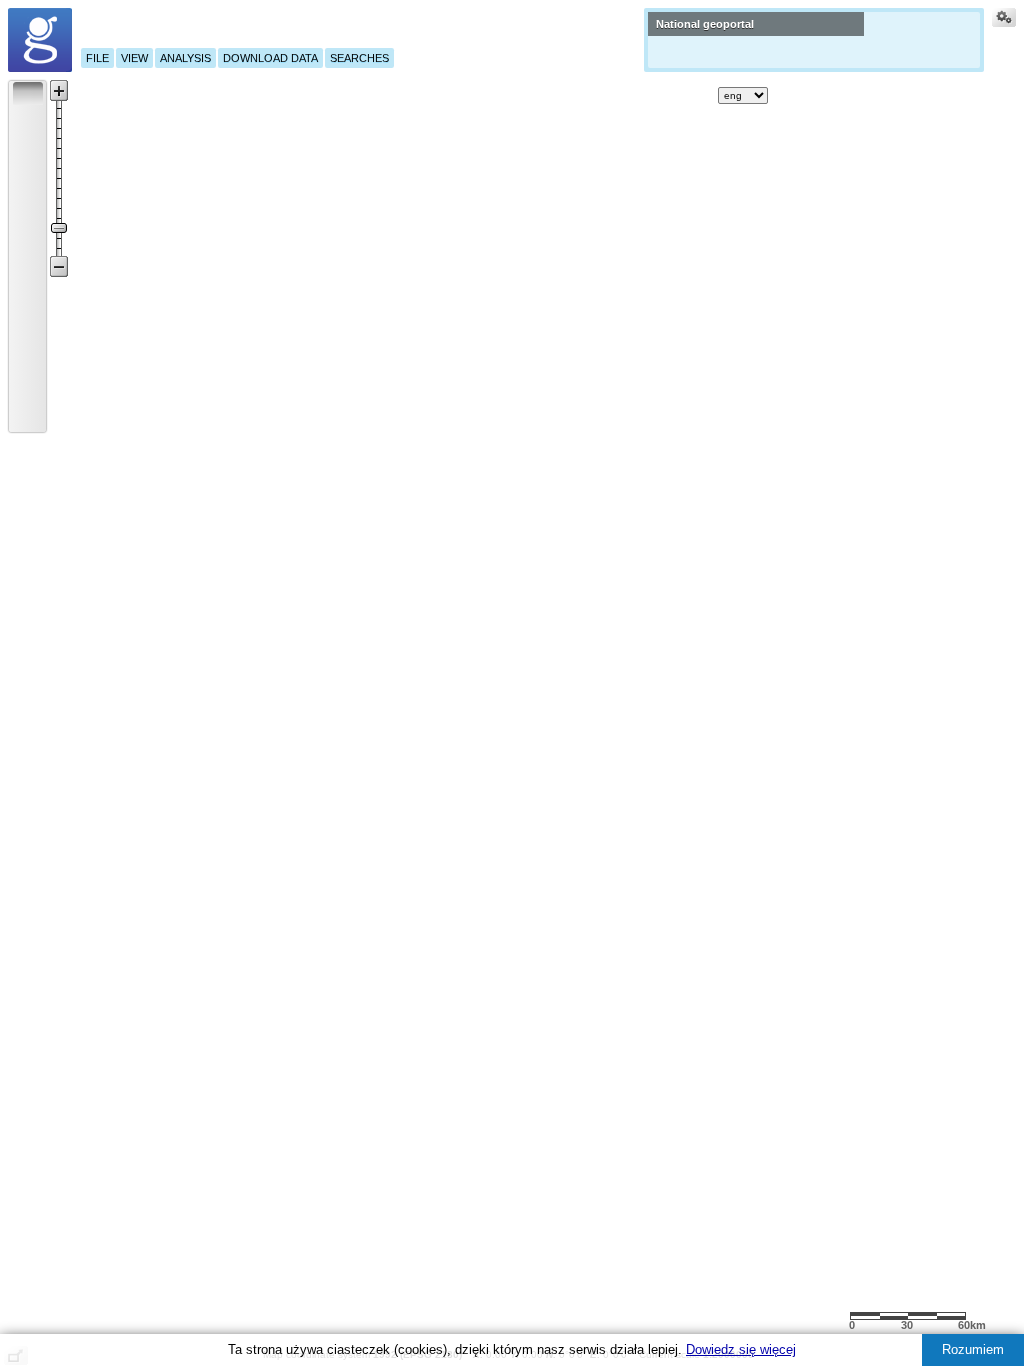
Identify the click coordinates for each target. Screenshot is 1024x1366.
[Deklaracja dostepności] (910, 95)
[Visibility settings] (1004, 20)
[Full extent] (28, 336)
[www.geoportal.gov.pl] (40, 40)
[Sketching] (28, 228)
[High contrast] (959, 94)
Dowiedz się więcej (741, 1349)
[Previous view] (28, 363)
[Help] (788, 95)
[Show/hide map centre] (28, 417)
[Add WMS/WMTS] (698, 95)
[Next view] (28, 390)
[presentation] (15, 84)
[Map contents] (662, 95)
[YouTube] (849, 92)
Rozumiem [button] (973, 1349)
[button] (28, 93)
